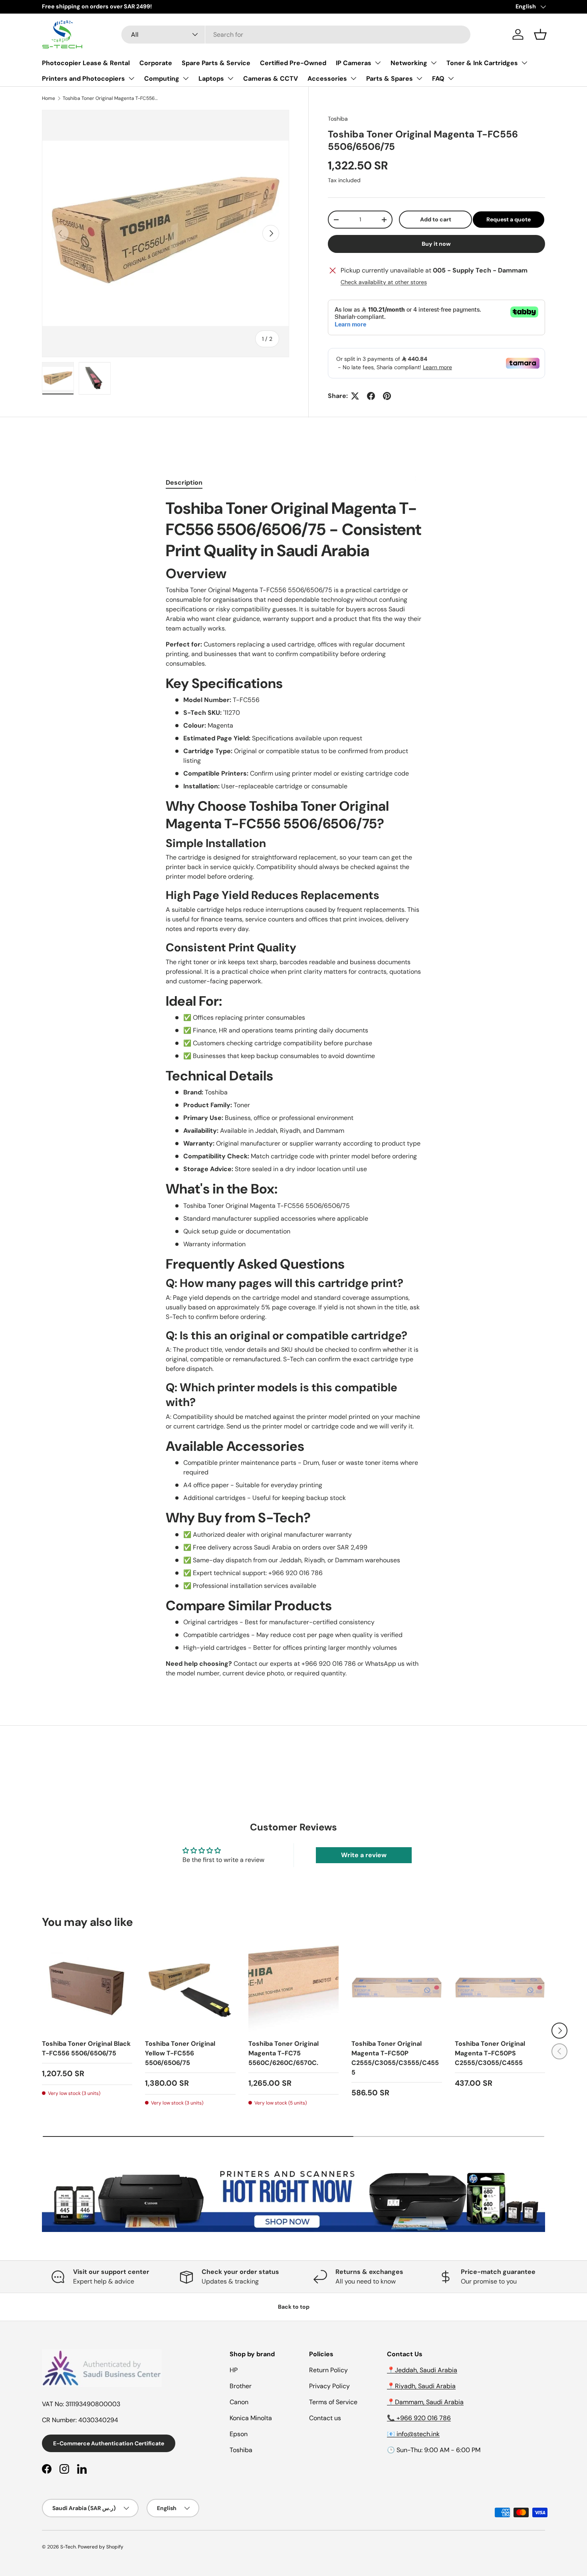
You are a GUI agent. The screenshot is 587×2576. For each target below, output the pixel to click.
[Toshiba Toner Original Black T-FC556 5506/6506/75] (87, 1987)
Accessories (327, 79)
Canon (239, 2402)
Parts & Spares (390, 79)
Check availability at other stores (384, 282)
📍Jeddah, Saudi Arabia (422, 2370)
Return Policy (328, 2370)
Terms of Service (333, 2402)
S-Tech (68, 2547)
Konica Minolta (251, 2418)
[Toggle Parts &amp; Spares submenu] (419, 78)
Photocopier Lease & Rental (86, 63)
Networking (409, 63)
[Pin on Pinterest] (387, 396)
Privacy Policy (329, 2386)
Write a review (364, 1855)
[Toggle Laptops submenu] (230, 78)
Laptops (211, 79)
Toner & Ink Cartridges (482, 63)
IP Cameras (354, 63)
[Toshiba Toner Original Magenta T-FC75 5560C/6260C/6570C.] (293, 1987)
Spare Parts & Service (216, 63)
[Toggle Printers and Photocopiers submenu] (131, 78)
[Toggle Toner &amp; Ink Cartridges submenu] (524, 63)
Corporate (156, 63)
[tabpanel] (293, 1088)
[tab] (184, 482)
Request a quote (509, 219)
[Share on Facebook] (371, 396)
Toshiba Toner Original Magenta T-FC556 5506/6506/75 (111, 98)
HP (234, 2370)
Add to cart (436, 219)
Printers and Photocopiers (83, 79)
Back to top (294, 2307)
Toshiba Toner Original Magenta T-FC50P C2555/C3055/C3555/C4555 (395, 2058)
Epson (239, 2434)
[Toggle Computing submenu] (186, 78)
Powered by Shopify (101, 2547)
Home (49, 98)
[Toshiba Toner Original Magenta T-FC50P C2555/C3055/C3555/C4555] (397, 1987)
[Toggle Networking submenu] (434, 63)
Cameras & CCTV (271, 79)
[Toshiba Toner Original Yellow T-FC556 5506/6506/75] (190, 1987)
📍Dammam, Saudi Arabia (425, 2402)
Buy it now (436, 244)
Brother (241, 2386)
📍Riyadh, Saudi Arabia (421, 2386)
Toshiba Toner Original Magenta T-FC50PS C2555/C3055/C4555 (490, 2053)
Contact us (325, 2418)
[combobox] (296, 35)
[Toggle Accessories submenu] (353, 78)
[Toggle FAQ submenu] (451, 78)
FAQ (438, 79)
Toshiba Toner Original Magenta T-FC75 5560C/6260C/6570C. (284, 2053)
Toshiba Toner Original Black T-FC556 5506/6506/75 (86, 2048)
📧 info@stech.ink (413, 2434)
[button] (540, 34)
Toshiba (338, 119)
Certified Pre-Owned (293, 63)
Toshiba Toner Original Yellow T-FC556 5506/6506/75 (180, 2053)
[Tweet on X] (355, 396)
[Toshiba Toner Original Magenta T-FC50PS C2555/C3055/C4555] (500, 1987)
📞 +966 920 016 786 (419, 2418)
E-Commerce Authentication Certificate (109, 2443)
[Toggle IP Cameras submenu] (378, 63)
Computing (162, 79)
